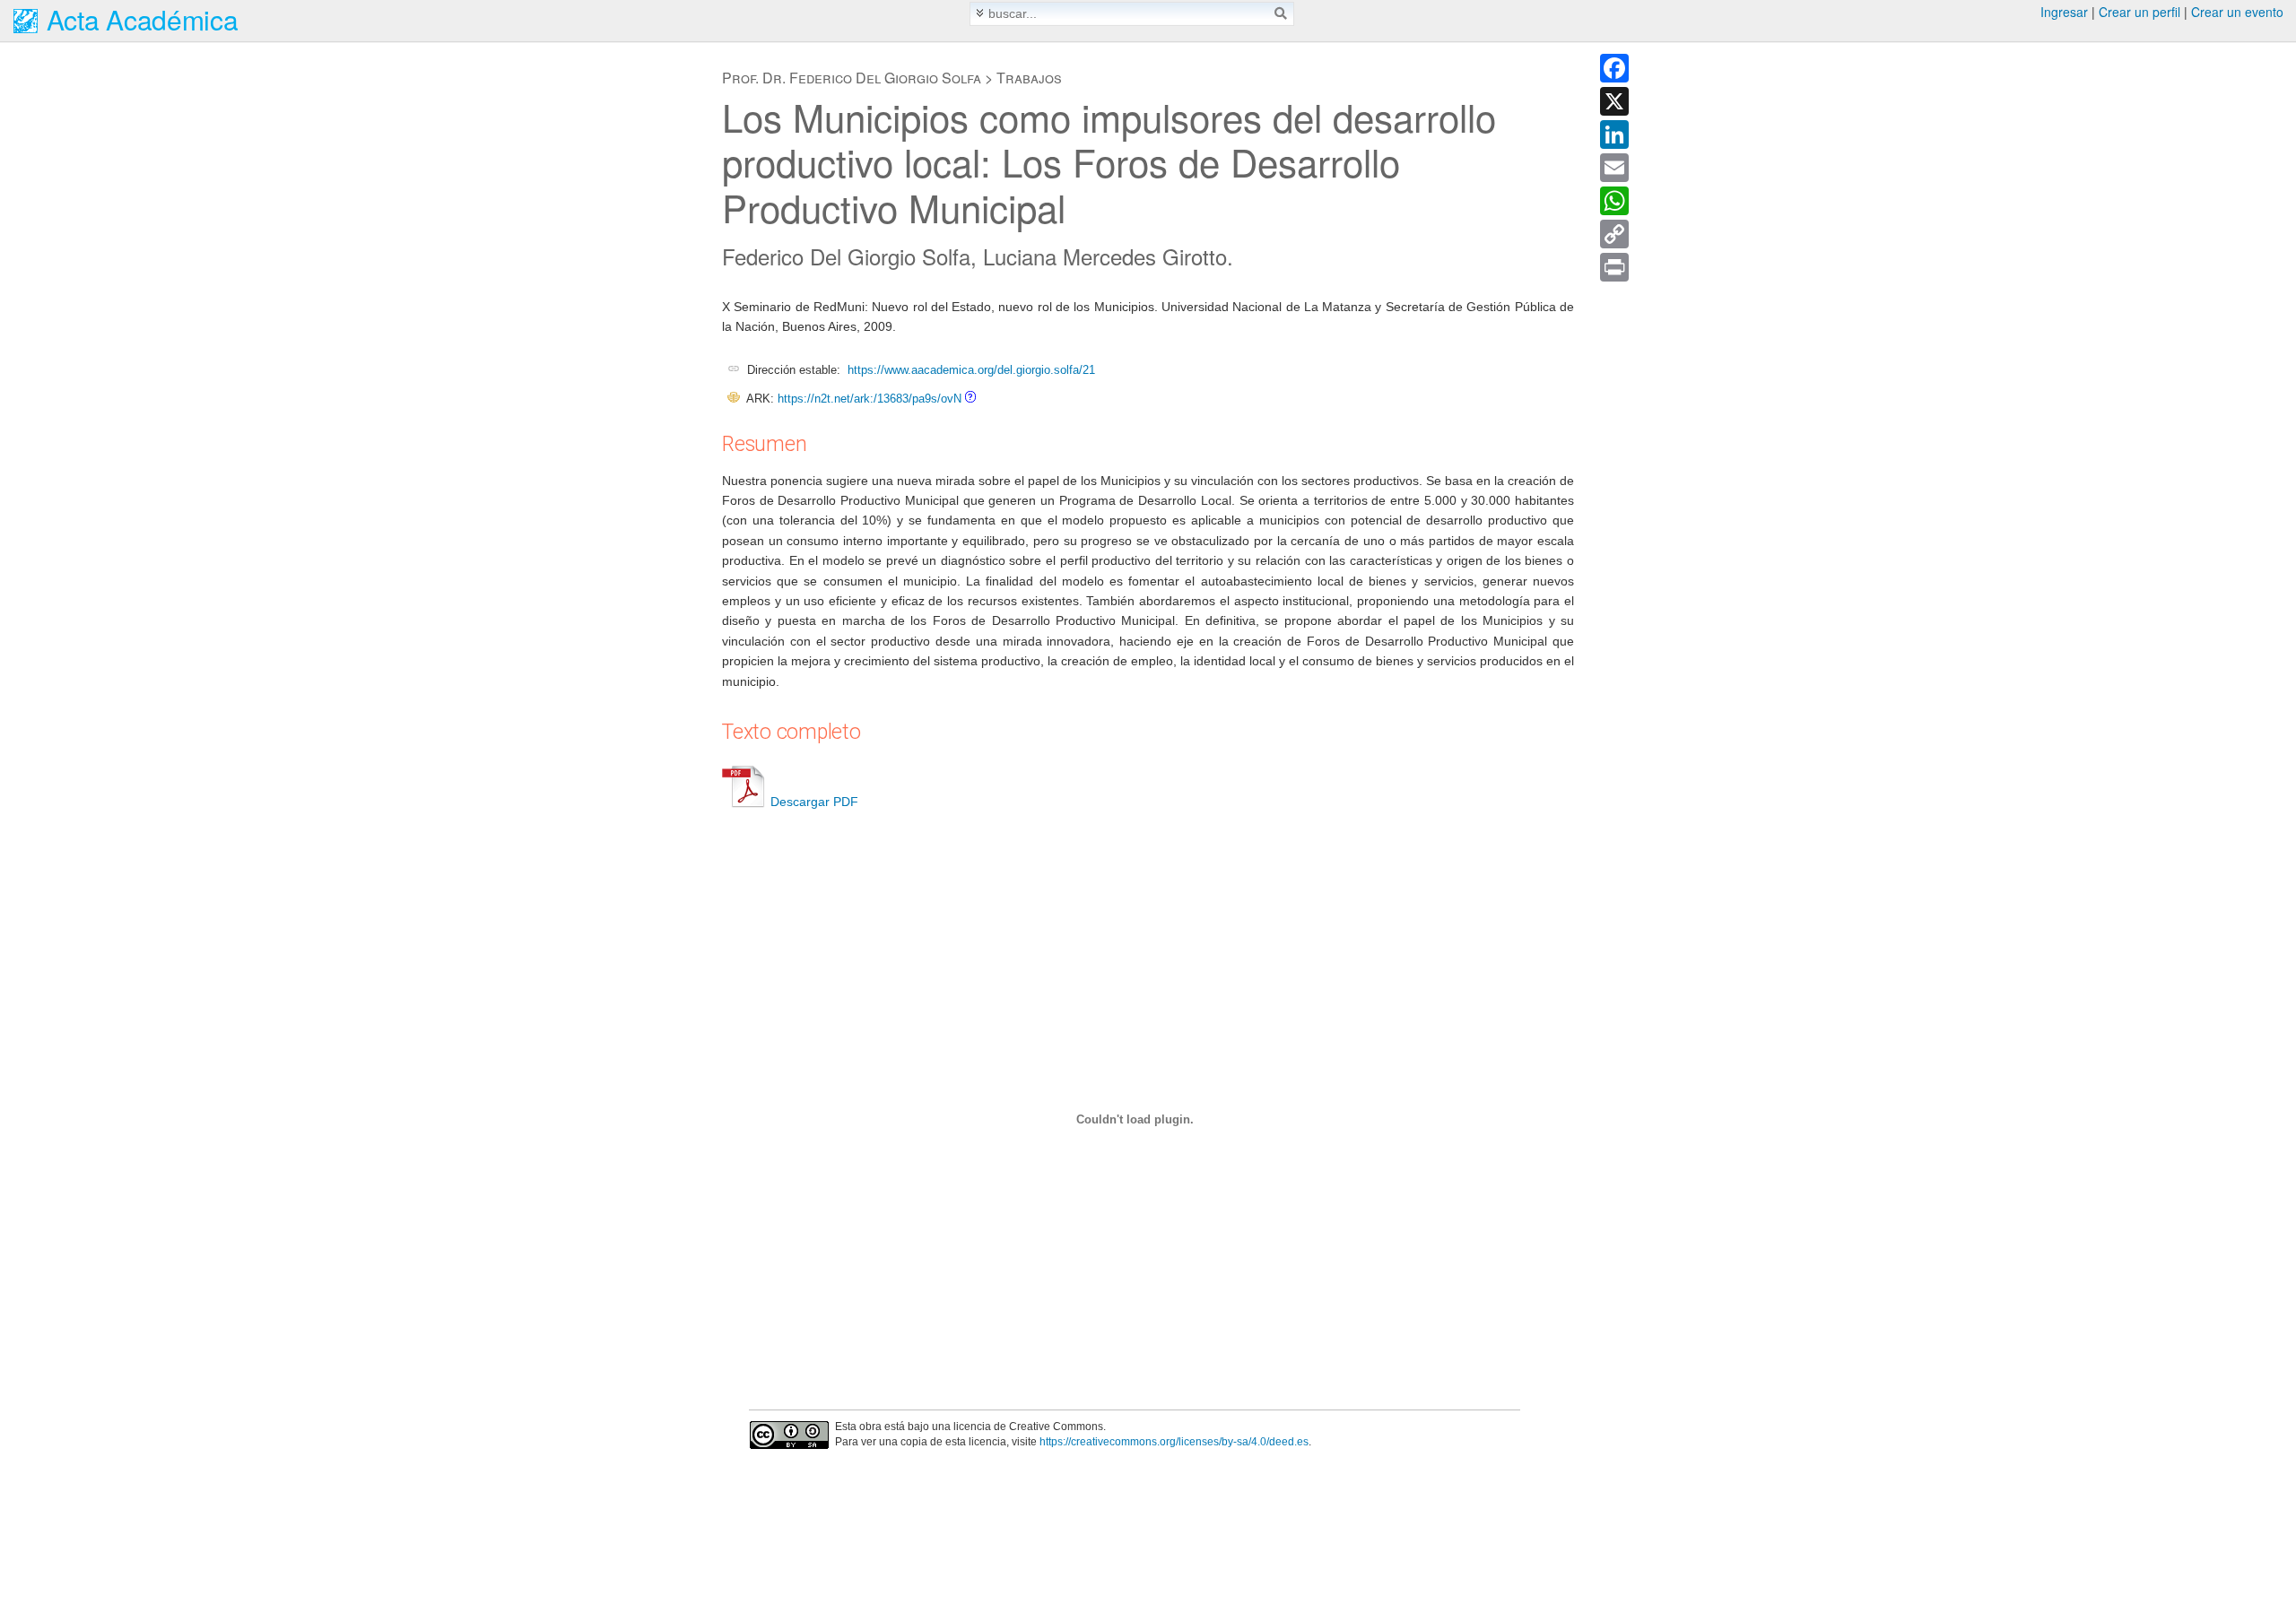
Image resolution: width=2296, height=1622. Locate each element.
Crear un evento (2237, 12)
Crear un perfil (2139, 12)
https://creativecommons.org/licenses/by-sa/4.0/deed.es (1174, 1442)
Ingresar (2064, 12)
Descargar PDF (814, 802)
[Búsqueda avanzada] (980, 13)
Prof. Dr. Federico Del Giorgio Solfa (852, 78)
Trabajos (1029, 78)
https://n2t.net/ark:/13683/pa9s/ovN (870, 399)
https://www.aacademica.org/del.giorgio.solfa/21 (971, 370)
